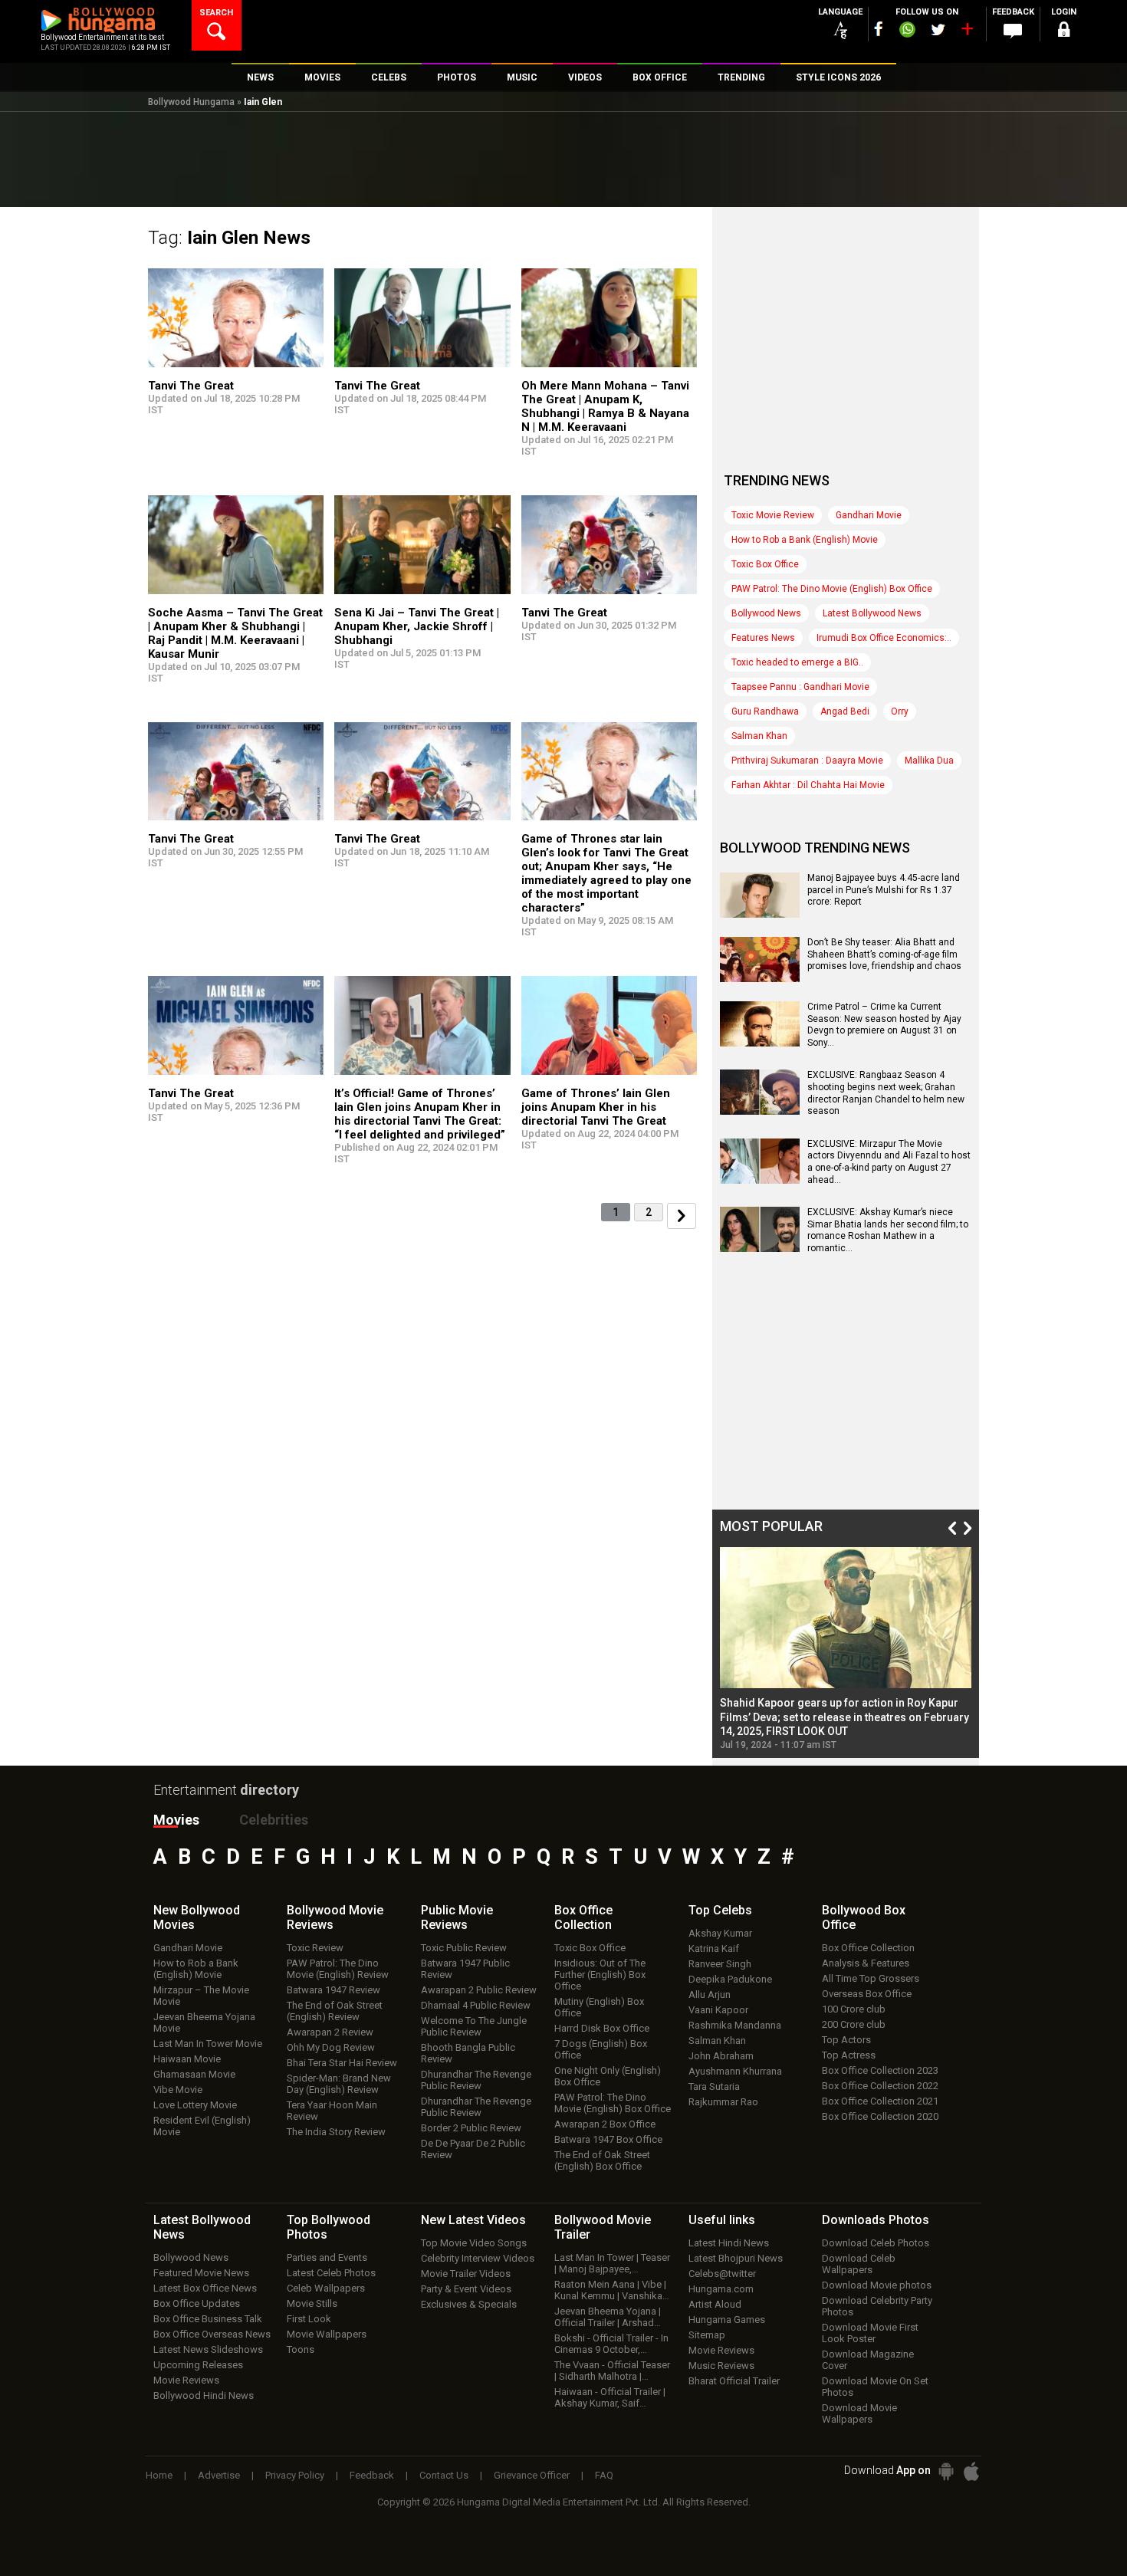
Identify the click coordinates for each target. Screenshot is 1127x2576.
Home (159, 2475)
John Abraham (721, 2056)
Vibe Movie (178, 2090)
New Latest (473, 2220)
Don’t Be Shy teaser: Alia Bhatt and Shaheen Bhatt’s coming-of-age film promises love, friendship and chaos (884, 954)
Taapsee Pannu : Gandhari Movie (800, 687)
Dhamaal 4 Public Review (476, 2005)
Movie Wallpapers (327, 2334)
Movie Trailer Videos (466, 2274)
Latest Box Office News (205, 2288)
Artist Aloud (715, 2304)
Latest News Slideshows (208, 2349)
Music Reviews (721, 2366)
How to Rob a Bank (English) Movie (805, 540)
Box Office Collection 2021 (880, 2101)
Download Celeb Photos (876, 2243)
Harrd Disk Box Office (602, 2028)
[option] (846, 1649)
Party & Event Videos (466, 2289)
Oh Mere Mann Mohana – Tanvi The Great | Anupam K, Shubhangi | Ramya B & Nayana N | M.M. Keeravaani (605, 406)
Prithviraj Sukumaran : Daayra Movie (807, 761)
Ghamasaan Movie (194, 2074)
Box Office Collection (868, 1948)
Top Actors (846, 2040)
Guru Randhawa (765, 711)
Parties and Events (327, 2257)
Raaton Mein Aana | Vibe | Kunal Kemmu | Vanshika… (612, 2290)
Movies (176, 1820)
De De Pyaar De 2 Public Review (473, 2149)
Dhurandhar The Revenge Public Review (476, 2080)
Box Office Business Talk (208, 2319)
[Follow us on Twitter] (938, 30)
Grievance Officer (532, 2475)
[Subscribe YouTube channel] (967, 32)
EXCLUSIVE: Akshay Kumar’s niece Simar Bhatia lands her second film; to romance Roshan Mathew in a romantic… (888, 1230)
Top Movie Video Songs (474, 2243)
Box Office (583, 1917)
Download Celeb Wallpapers (859, 2264)
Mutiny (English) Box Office (599, 2007)
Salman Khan (759, 736)
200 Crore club (854, 2024)
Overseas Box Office (867, 1994)
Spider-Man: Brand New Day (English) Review (339, 2084)
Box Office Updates (197, 2303)
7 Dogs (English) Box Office (601, 2049)
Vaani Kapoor (718, 2010)
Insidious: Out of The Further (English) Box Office (600, 1975)
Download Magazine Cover (868, 2360)
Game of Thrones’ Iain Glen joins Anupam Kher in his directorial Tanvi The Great (596, 1107)
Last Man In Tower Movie (208, 2044)
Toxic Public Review (464, 1948)
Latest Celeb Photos (331, 2273)
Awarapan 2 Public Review (479, 1990)
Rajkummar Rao (723, 2102)
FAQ (604, 2475)
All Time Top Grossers (871, 1978)
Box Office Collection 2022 (880, 2086)
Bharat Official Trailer (734, 2381)
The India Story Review (336, 2132)
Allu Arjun (710, 1994)
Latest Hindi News (729, 2243)
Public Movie (457, 1917)
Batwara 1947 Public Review (465, 1969)
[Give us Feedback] (1013, 31)
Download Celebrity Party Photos (877, 2306)
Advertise (219, 2475)
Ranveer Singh (720, 1964)
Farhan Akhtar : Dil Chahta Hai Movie (808, 785)
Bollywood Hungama (191, 102)
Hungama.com (721, 2289)
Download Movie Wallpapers (859, 2413)
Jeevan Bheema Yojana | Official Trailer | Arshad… (608, 2317)
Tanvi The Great (191, 386)
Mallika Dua (929, 761)
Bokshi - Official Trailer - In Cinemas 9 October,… (611, 2344)
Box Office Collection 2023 (880, 2070)
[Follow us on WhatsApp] (907, 31)
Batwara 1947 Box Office (608, 2139)
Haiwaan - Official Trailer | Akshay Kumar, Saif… (610, 2397)
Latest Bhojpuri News (736, 2258)
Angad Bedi (845, 711)
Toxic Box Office (765, 564)
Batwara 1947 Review (333, 1990)
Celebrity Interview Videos (478, 2258)
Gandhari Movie (869, 515)
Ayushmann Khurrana (735, 2071)
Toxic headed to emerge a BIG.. (797, 662)
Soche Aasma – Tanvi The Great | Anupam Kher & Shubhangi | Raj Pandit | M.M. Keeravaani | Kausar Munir (235, 633)
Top (720, 1910)
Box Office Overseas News (212, 2334)
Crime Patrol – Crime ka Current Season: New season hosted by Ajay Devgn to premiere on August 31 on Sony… (884, 1025)
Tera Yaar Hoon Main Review (332, 2111)
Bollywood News (766, 613)
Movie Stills (312, 2303)
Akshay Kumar (720, 1933)
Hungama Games (727, 2320)
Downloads (876, 2220)
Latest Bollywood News (872, 613)
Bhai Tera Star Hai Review (342, 2063)
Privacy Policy (295, 2475)
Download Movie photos (877, 2285)
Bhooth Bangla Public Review (468, 2053)
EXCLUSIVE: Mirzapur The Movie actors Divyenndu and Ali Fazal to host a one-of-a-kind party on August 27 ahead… (889, 1162)
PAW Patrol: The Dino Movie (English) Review (338, 1969)
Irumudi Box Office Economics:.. (884, 638)
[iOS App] (971, 2471)
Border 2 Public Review (471, 2128)
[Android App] (946, 2471)
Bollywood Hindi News (204, 2395)
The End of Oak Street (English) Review (335, 2011)
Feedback (372, 2475)
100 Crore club (854, 2009)
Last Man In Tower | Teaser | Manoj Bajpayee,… (612, 2263)
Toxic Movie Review (773, 515)
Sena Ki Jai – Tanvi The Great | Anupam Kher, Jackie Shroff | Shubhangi (417, 626)
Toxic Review (315, 1948)
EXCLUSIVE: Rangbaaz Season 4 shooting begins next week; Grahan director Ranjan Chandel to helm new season (886, 1093)
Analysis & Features (866, 1963)
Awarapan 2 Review (330, 2032)
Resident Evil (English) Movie (202, 2126)
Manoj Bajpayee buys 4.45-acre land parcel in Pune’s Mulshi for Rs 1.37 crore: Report (884, 890)
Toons (301, 2349)
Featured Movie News (201, 2273)
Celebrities (274, 1820)
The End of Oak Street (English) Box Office (602, 2160)
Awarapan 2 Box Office (605, 2124)
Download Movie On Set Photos (875, 2387)
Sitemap (707, 2335)
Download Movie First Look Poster (870, 2333)
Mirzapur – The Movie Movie (201, 1996)
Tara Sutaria (714, 2086)
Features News (763, 638)
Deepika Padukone (730, 1979)
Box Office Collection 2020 (880, 2116)
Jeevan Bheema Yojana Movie (204, 2022)
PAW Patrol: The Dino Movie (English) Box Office (832, 589)
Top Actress (849, 2055)
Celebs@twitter (722, 2274)
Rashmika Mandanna (735, 2025)
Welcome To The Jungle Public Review (474, 2026)
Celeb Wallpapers (326, 2288)
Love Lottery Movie (195, 2105)
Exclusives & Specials (469, 2304)
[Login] (1063, 32)
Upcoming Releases (198, 2365)
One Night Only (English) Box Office (608, 2076)
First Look (309, 2319)
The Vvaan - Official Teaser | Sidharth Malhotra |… (612, 2371)
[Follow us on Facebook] (879, 29)
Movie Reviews (186, 2380)
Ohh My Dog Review (331, 2047)
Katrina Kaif (714, 1948)
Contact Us (444, 2475)
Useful (722, 2220)
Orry (900, 711)
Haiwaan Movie (187, 2059)
